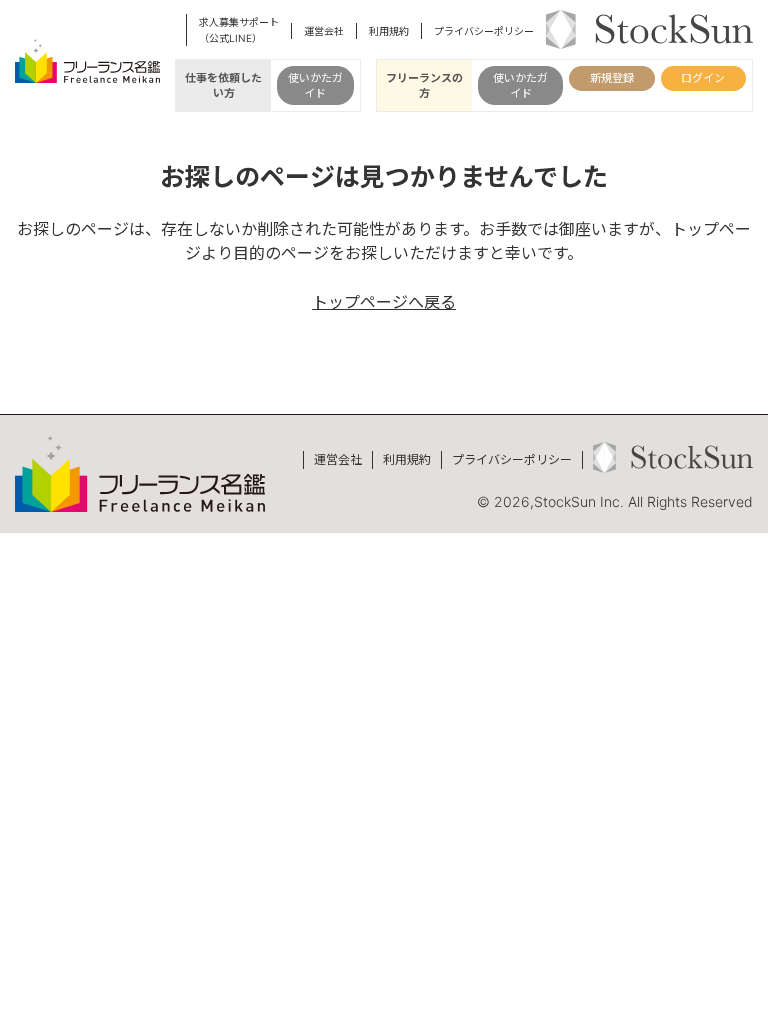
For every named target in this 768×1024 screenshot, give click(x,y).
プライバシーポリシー (484, 31)
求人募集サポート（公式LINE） (239, 30)
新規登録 (612, 78)
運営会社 (324, 31)
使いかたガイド (315, 85)
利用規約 (389, 31)
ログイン (703, 78)
